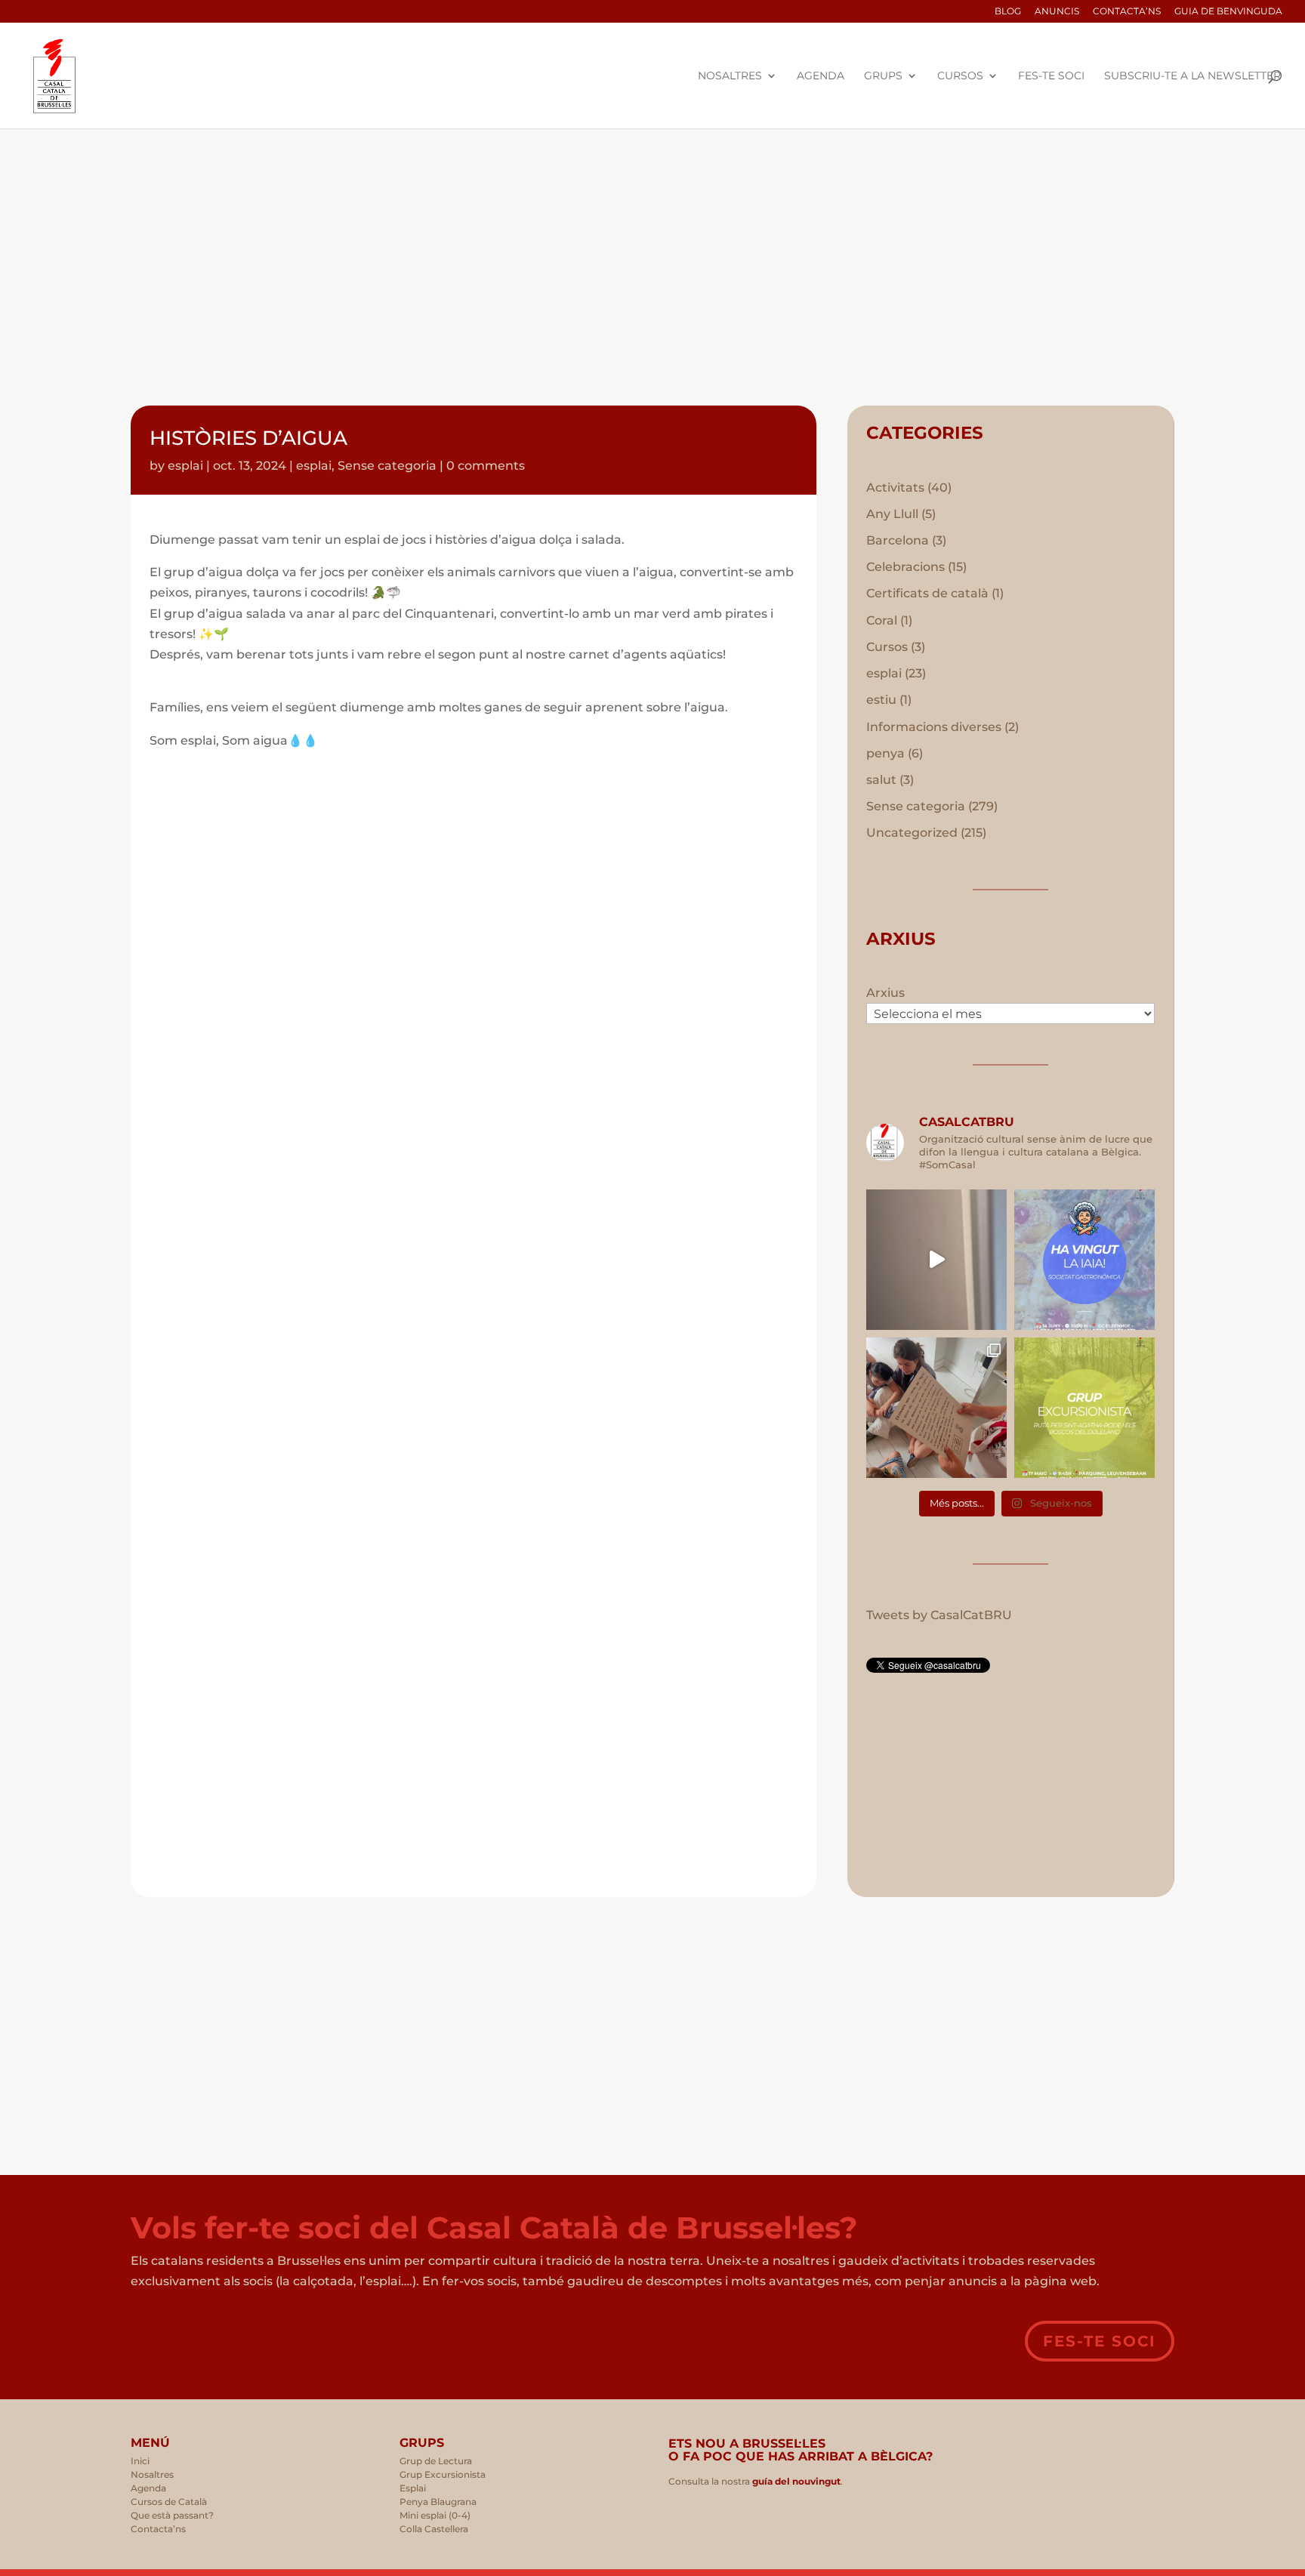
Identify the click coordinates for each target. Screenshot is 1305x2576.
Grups (883, 76)
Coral (882, 620)
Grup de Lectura (436, 2461)
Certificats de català (927, 593)
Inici (140, 2461)
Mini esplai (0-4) (435, 2515)
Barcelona (898, 540)
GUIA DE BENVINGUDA (1228, 12)
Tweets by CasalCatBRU (939, 1615)
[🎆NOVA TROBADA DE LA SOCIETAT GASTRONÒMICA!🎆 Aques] (1084, 1260)
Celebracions (905, 567)
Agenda (821, 76)
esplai (185, 466)
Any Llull (892, 514)
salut (881, 780)
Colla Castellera (434, 2529)
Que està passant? (172, 2515)
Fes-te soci (1051, 76)
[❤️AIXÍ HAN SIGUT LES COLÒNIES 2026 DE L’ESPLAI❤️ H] (936, 1260)
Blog (1008, 12)
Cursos (960, 76)
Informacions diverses (934, 727)
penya (885, 753)
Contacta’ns (1127, 12)
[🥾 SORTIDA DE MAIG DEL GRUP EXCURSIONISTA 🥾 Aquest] (1084, 1408)
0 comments (486, 466)
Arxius (885, 993)
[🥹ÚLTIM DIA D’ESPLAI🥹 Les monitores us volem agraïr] (936, 1408)
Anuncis (1057, 12)
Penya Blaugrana (438, 2502)
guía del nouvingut (795, 2481)
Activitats (895, 487)
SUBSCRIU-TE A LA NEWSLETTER (1192, 76)
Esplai (413, 2488)
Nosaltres (730, 76)
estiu (881, 700)
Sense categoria (387, 466)
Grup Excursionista (443, 2474)
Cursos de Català (169, 2502)
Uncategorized (912, 833)
